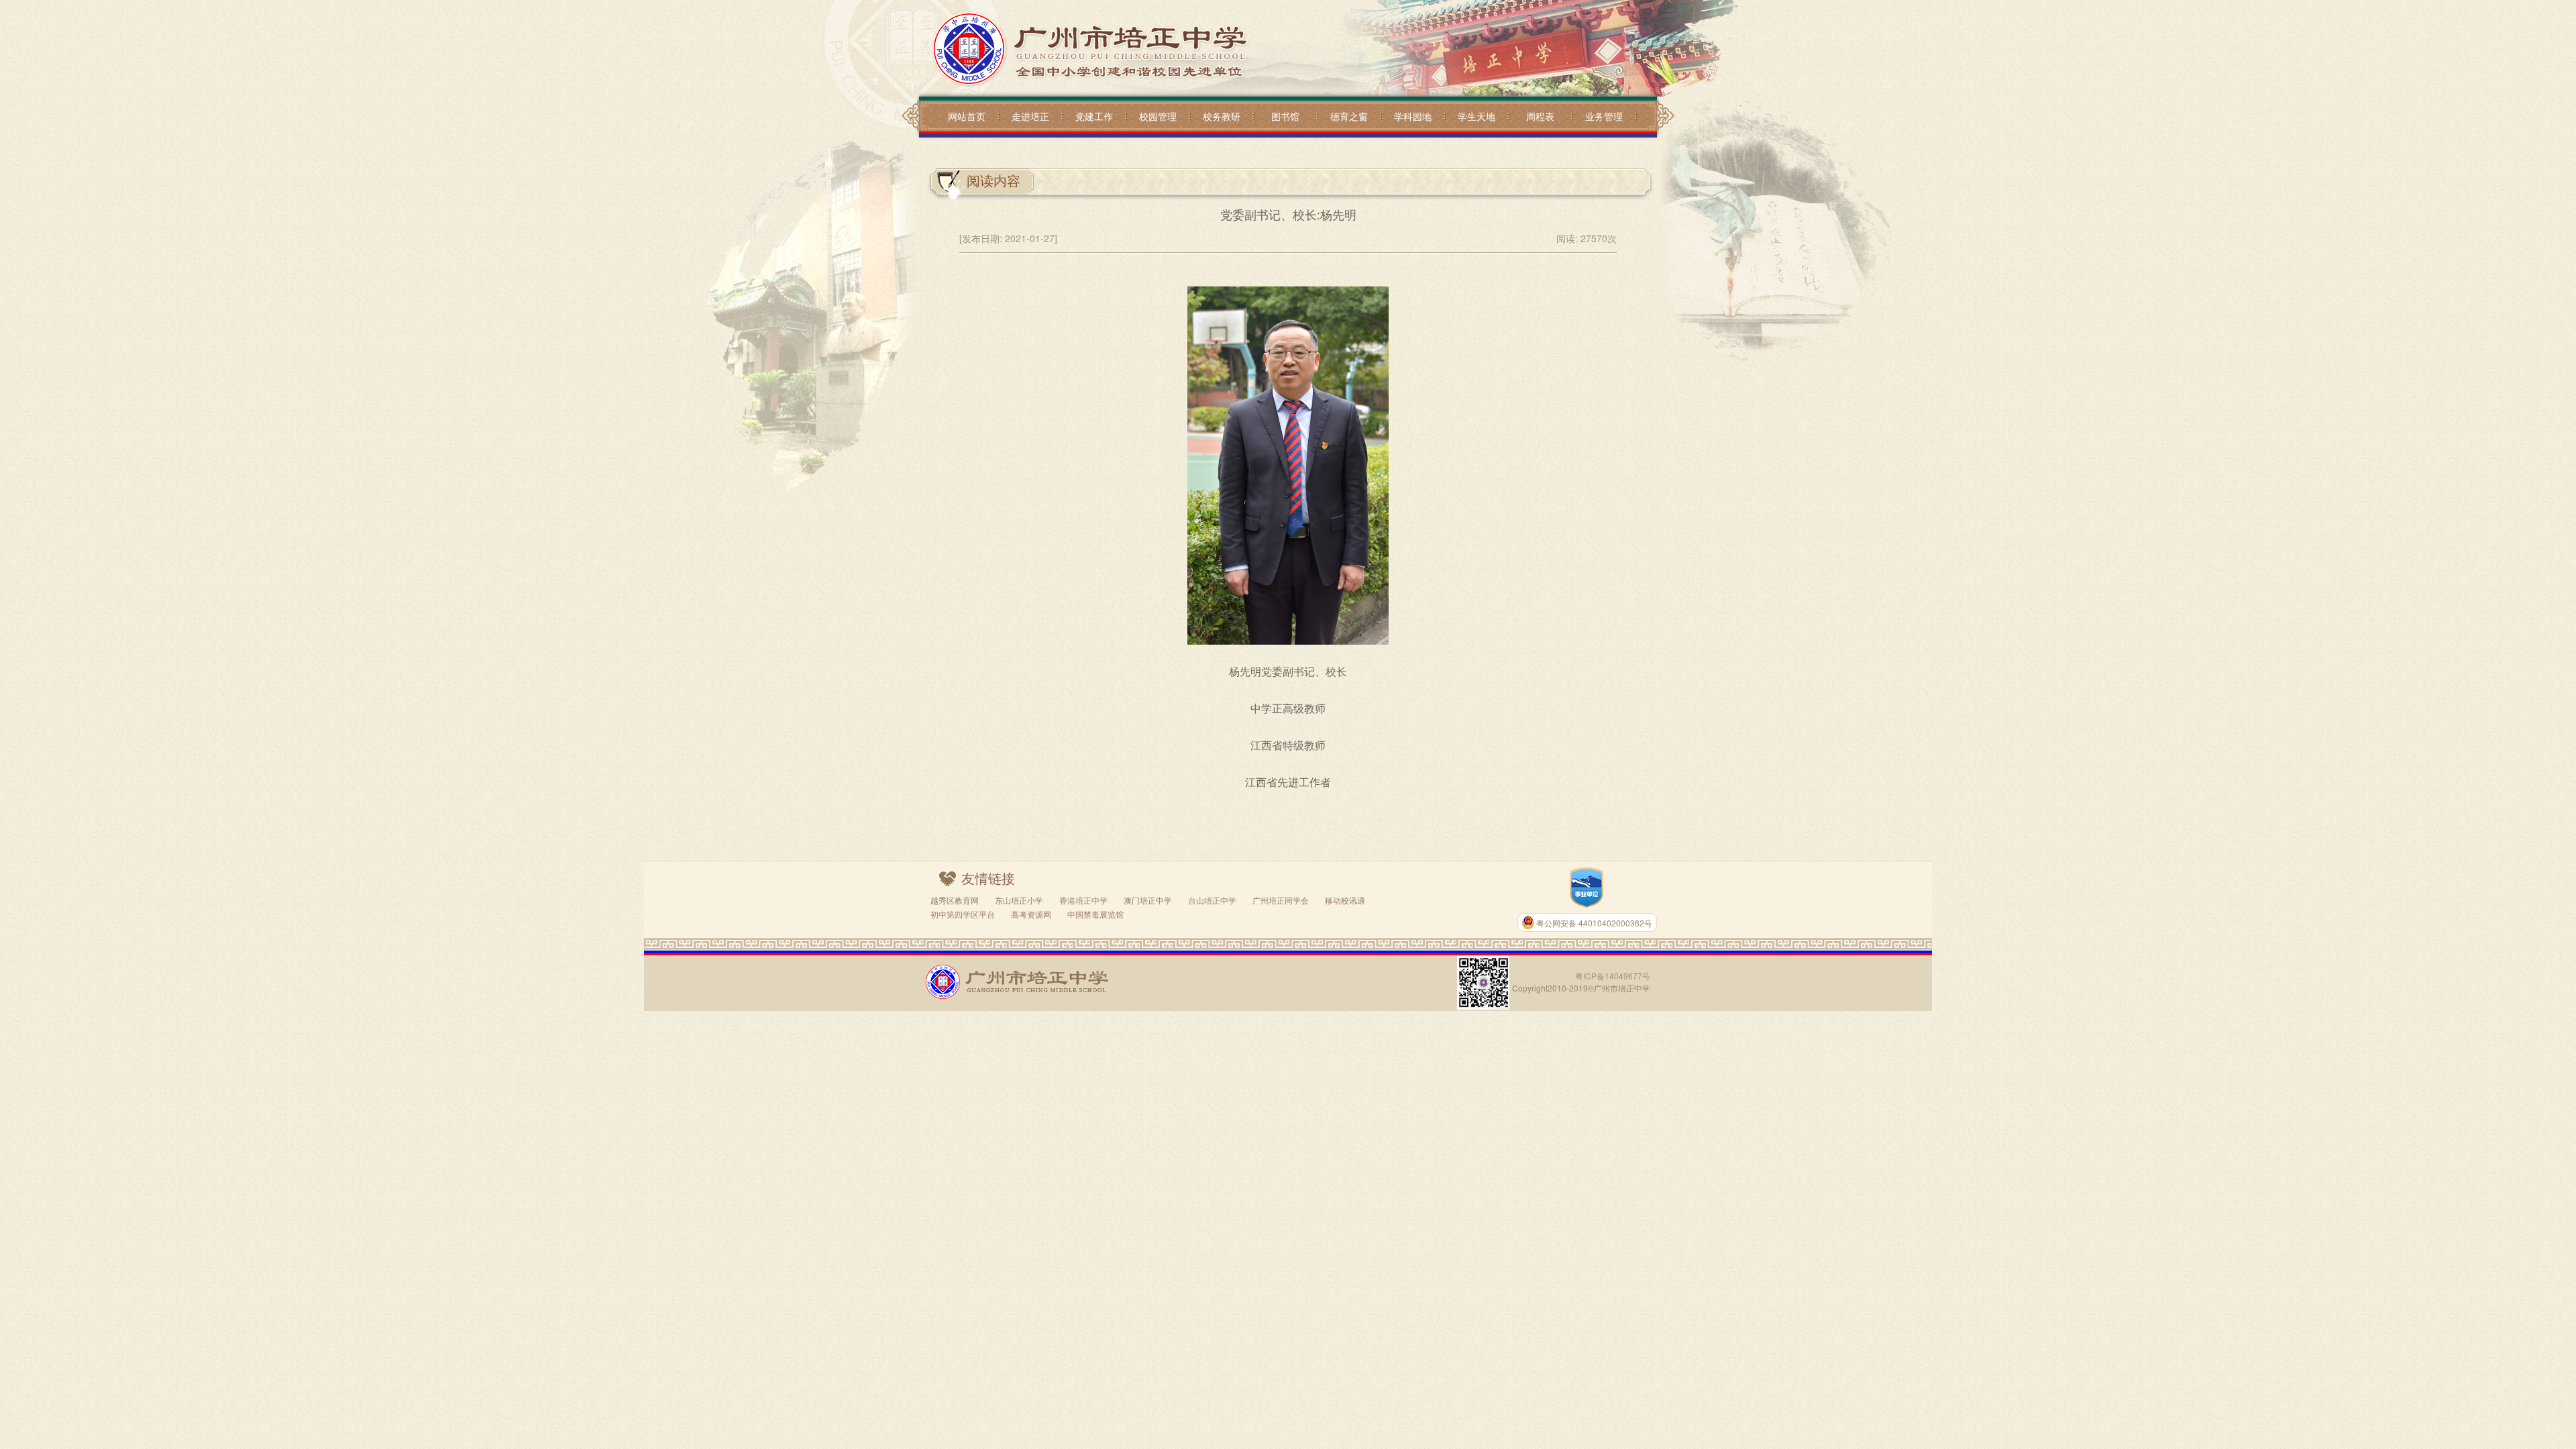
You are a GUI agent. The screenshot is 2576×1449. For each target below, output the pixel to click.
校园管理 (1158, 116)
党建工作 (1094, 116)
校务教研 (1222, 116)
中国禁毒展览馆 (1095, 914)
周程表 (1540, 116)
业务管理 (1604, 116)
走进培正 (1030, 116)
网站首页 (967, 116)
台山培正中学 (1212, 900)
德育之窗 (1349, 116)
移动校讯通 (1345, 900)
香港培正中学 (1083, 900)
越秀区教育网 (955, 900)
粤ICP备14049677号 (1613, 976)
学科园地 (1413, 116)
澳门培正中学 (1148, 900)
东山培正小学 (1019, 900)
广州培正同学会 (1281, 900)
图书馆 (1285, 116)
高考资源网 (1031, 914)
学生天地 (1477, 116)
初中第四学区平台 (963, 914)
